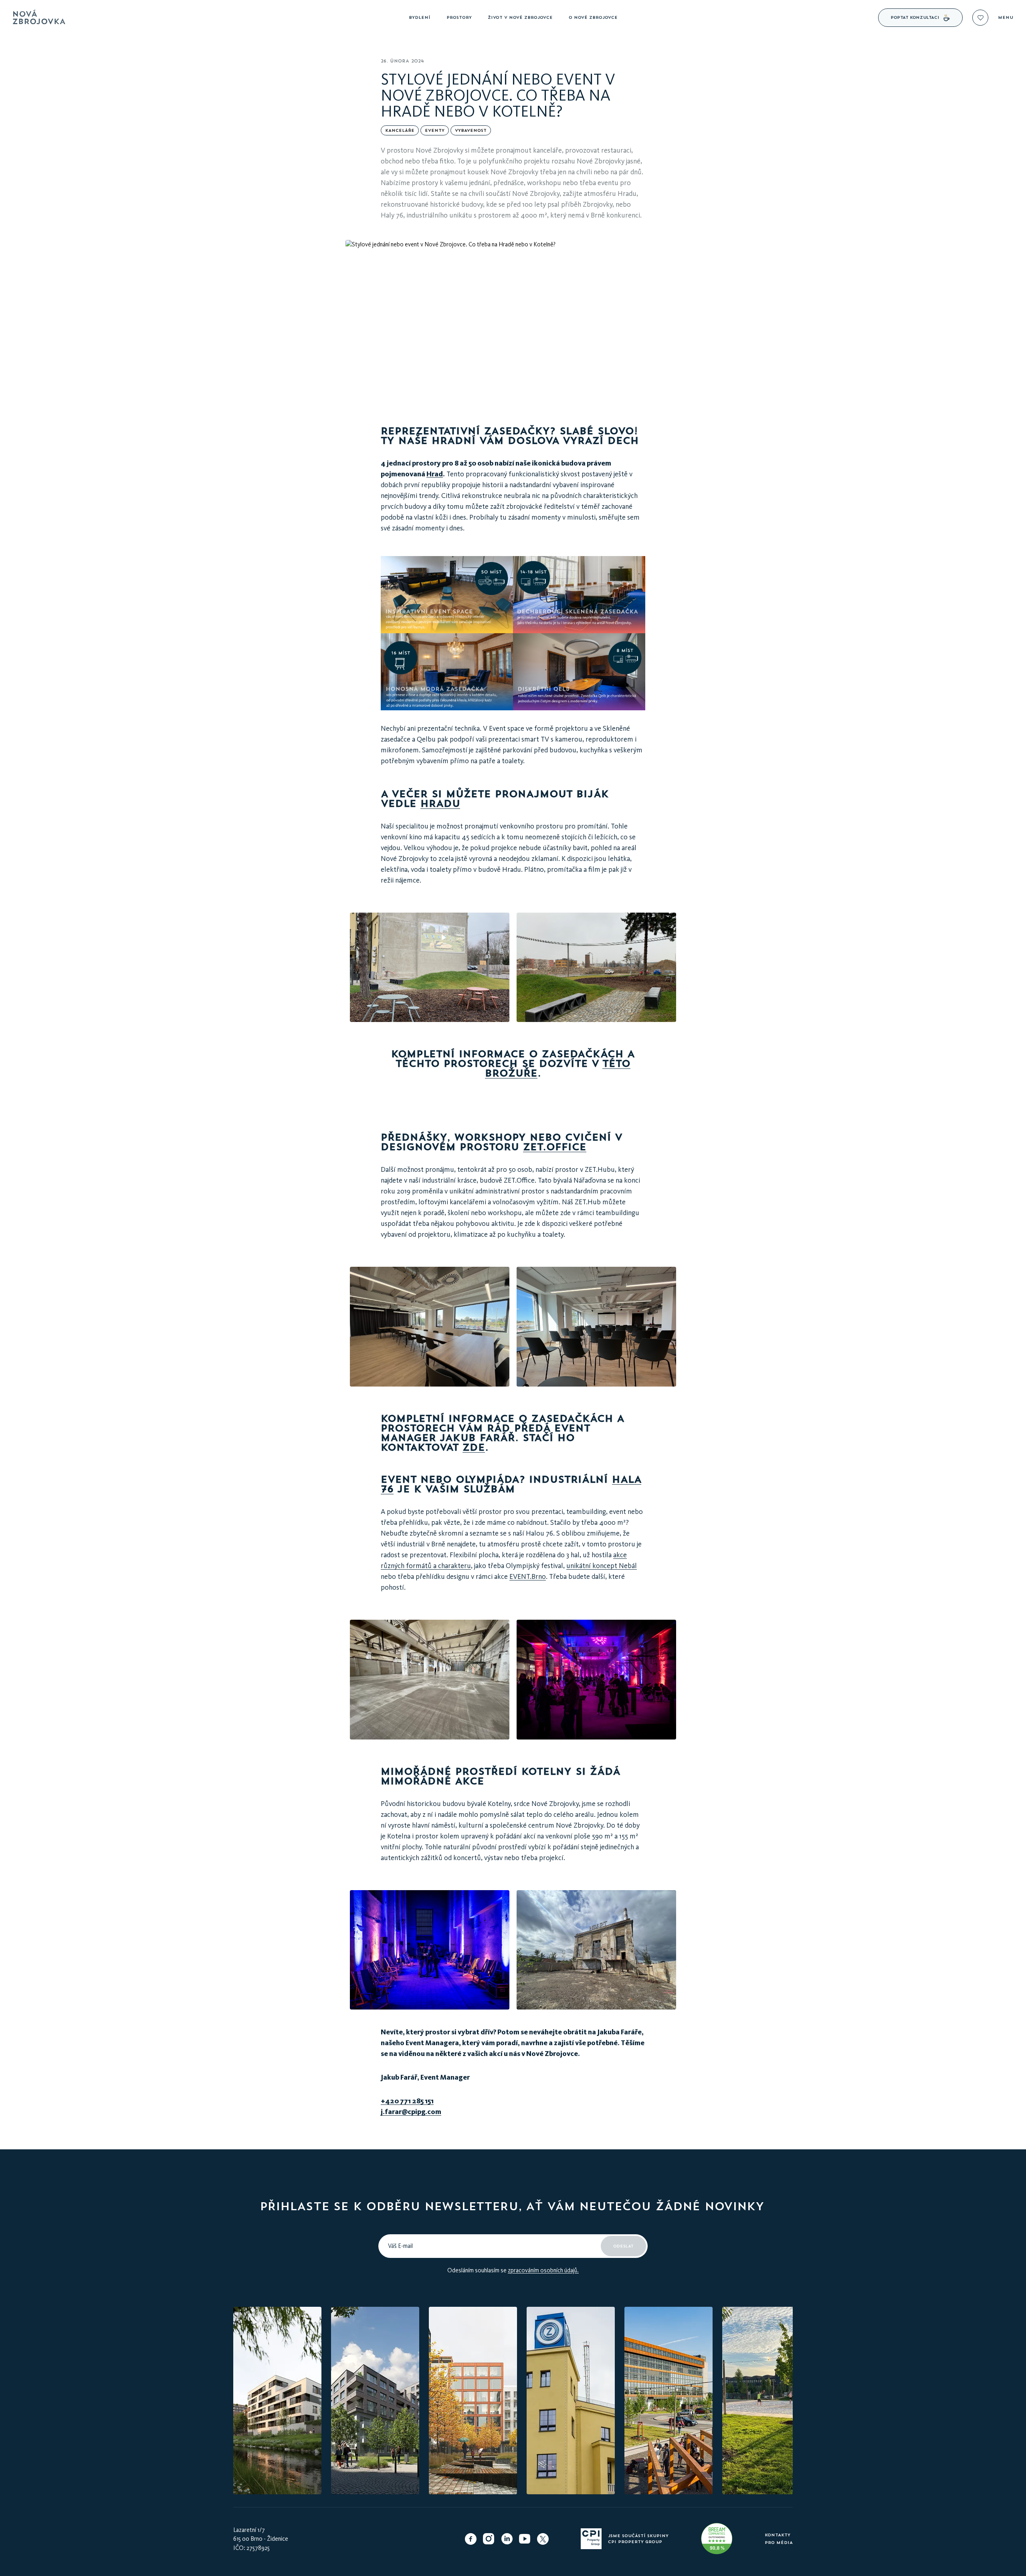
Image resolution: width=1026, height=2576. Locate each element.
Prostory (459, 17)
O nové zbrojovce (593, 17)
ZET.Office (555, 1147)
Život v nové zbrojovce (520, 17)
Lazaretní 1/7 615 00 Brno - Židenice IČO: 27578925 (261, 2539)
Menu (1006, 18)
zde (474, 1447)
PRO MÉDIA (779, 2543)
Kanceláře (400, 130)
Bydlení (420, 17)
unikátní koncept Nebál (602, 1566)
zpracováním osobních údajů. (543, 2270)
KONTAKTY (778, 2535)
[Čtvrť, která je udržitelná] (717, 2539)
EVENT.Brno (528, 1576)
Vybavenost (471, 130)
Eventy (435, 130)
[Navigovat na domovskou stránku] (208, 18)
